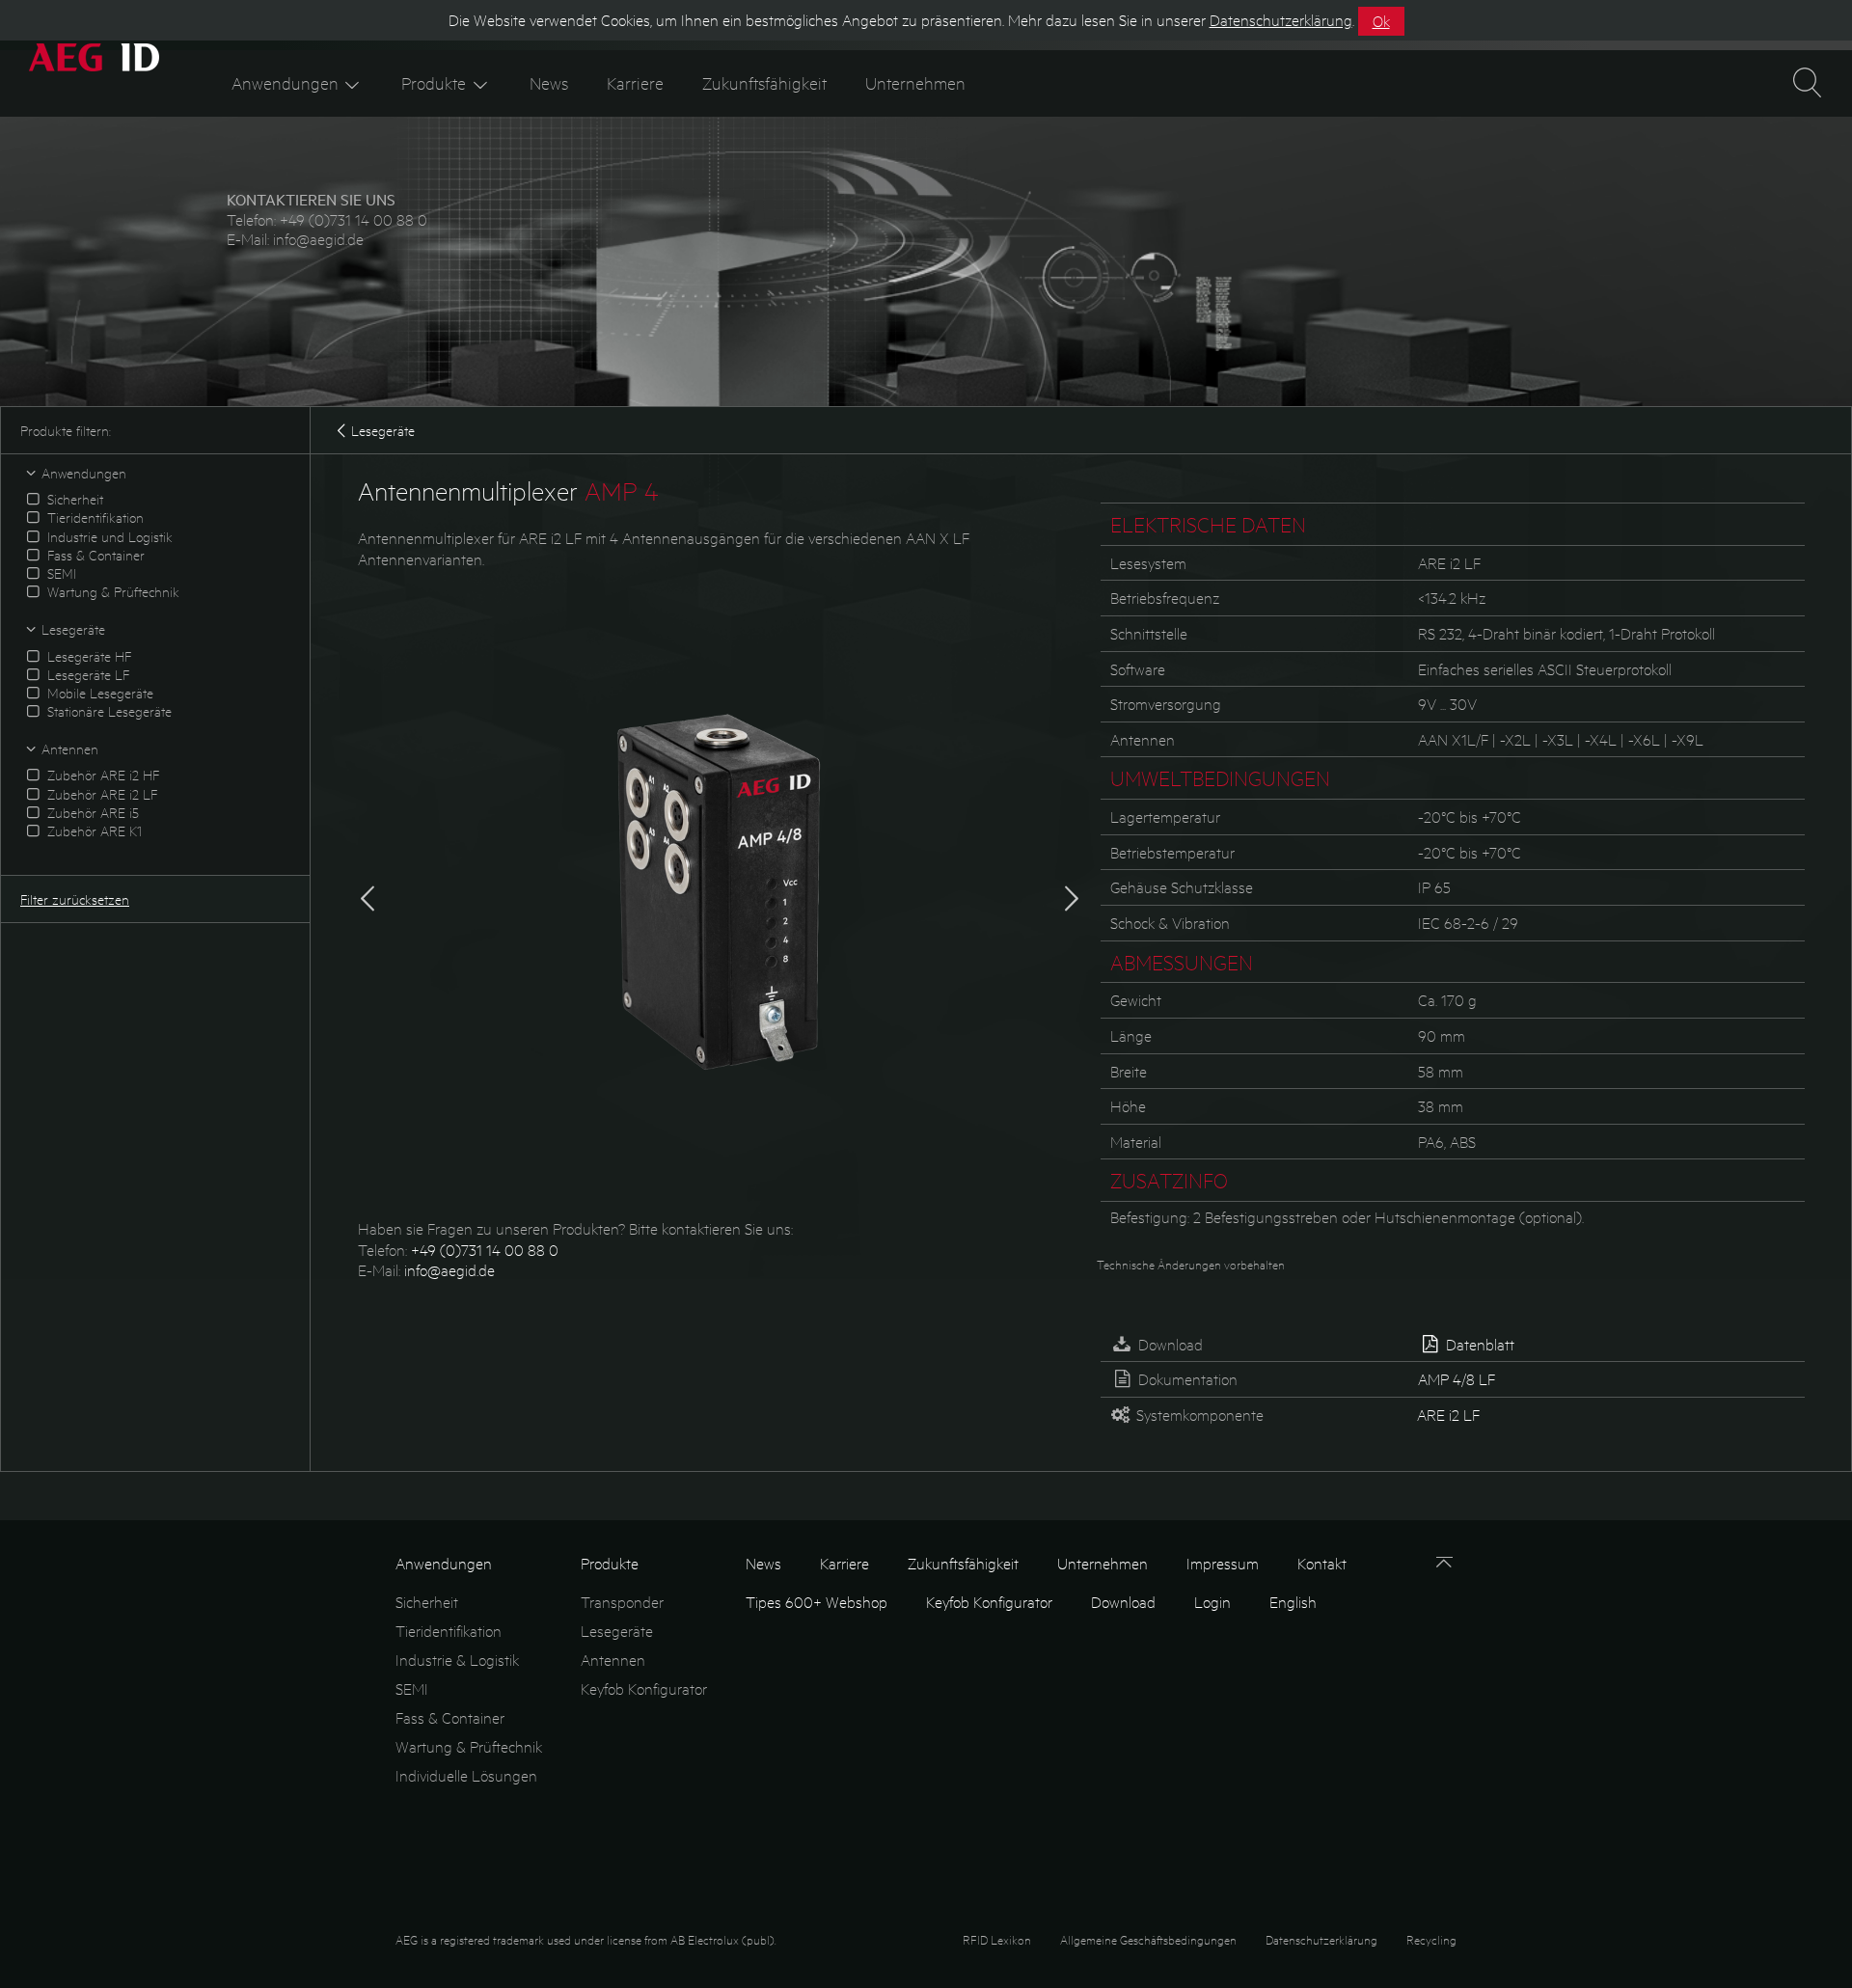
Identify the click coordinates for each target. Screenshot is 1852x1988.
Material (1136, 1142)
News (549, 82)
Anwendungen (285, 82)
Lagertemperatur (1165, 817)
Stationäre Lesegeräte (108, 711)
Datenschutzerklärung (1321, 1939)
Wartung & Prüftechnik (111, 591)
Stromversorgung (1166, 704)
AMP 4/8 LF (1457, 1379)
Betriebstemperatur (1172, 852)
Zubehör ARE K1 (93, 831)
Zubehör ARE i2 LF (100, 794)
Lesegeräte (383, 430)
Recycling (1431, 1939)
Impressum (1223, 1563)
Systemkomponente (1198, 1415)
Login (1212, 1602)
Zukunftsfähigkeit (764, 82)
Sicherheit (73, 499)
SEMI (60, 573)
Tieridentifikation (94, 517)
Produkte (434, 82)
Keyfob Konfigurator (644, 1688)
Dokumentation (1186, 1379)
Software (1138, 669)
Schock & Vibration (1170, 923)
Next (1072, 894)
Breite (1129, 1071)
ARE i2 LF (1448, 1415)
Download (1169, 1344)
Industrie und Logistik (108, 536)
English (1293, 1602)
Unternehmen (915, 82)
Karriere (635, 82)
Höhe (1128, 1106)
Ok (1381, 21)
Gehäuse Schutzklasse (1182, 887)
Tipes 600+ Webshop (817, 1602)
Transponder (622, 1602)
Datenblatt (1478, 1344)
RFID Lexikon (997, 1939)
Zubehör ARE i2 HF (101, 775)
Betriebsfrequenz (1165, 598)
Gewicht (1136, 1000)
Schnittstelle (1149, 633)
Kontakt (1322, 1563)
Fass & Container (94, 555)
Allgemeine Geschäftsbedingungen (1148, 1939)
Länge (1131, 1035)
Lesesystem (1148, 563)
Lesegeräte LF (86, 674)
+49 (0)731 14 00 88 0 (354, 219)
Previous (368, 894)
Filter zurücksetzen (75, 899)
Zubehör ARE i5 (91, 812)
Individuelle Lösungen (466, 1775)
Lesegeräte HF (87, 656)
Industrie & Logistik (457, 1660)
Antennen (1143, 739)
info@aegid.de (318, 239)
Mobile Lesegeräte (98, 693)
